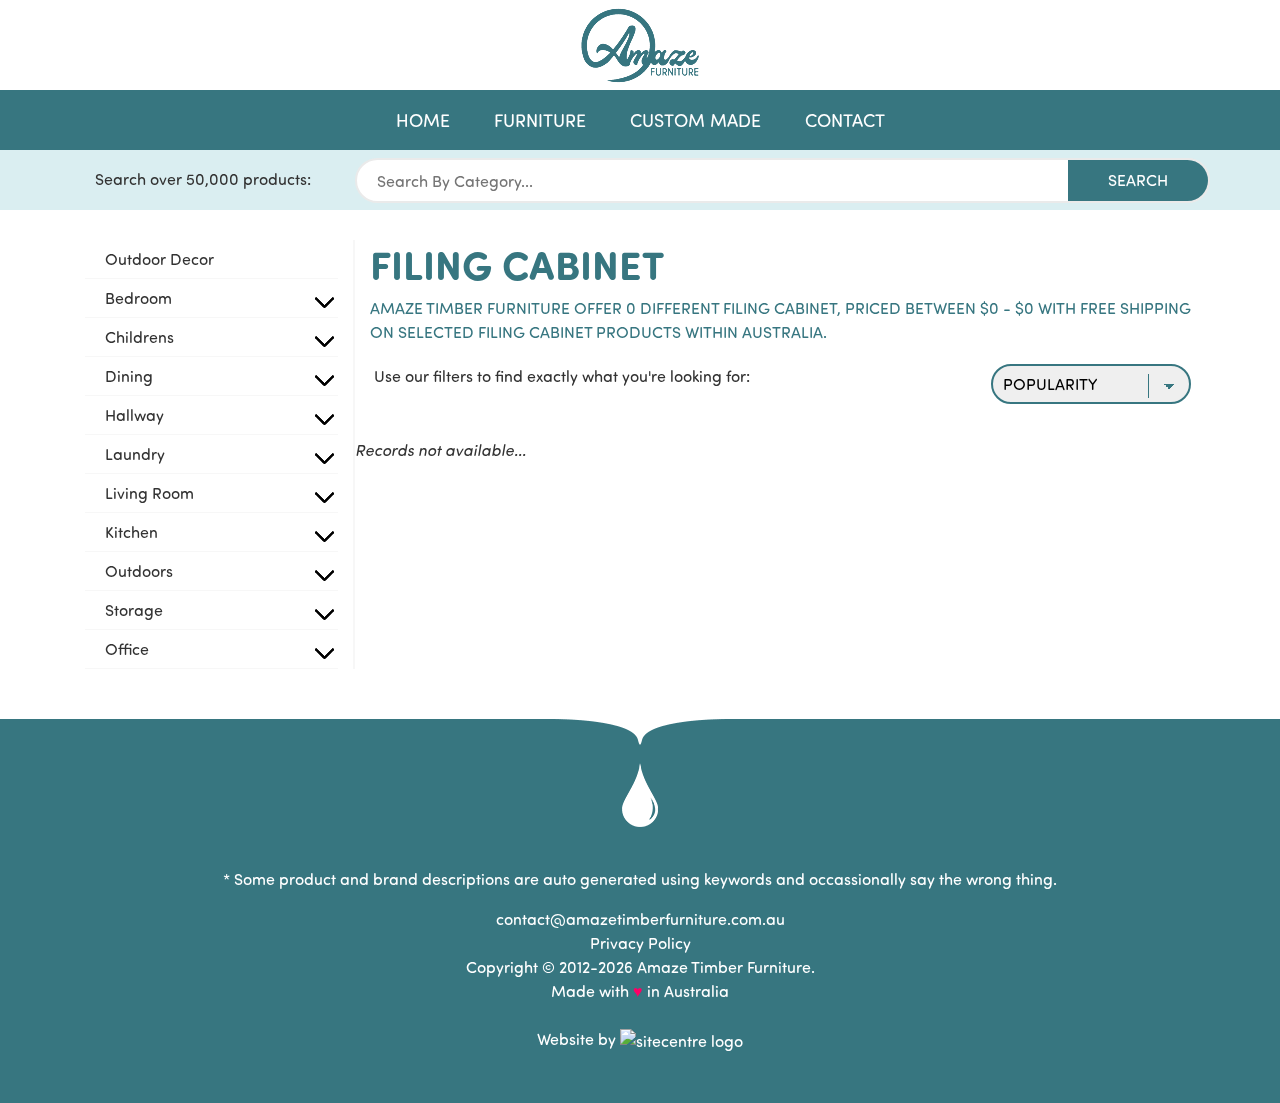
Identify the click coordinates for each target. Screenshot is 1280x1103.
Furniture (540, 120)
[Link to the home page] (640, 45)
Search (1138, 179)
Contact (845, 120)
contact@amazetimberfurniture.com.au (640, 918)
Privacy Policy (640, 942)
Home (423, 120)
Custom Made (695, 120)
